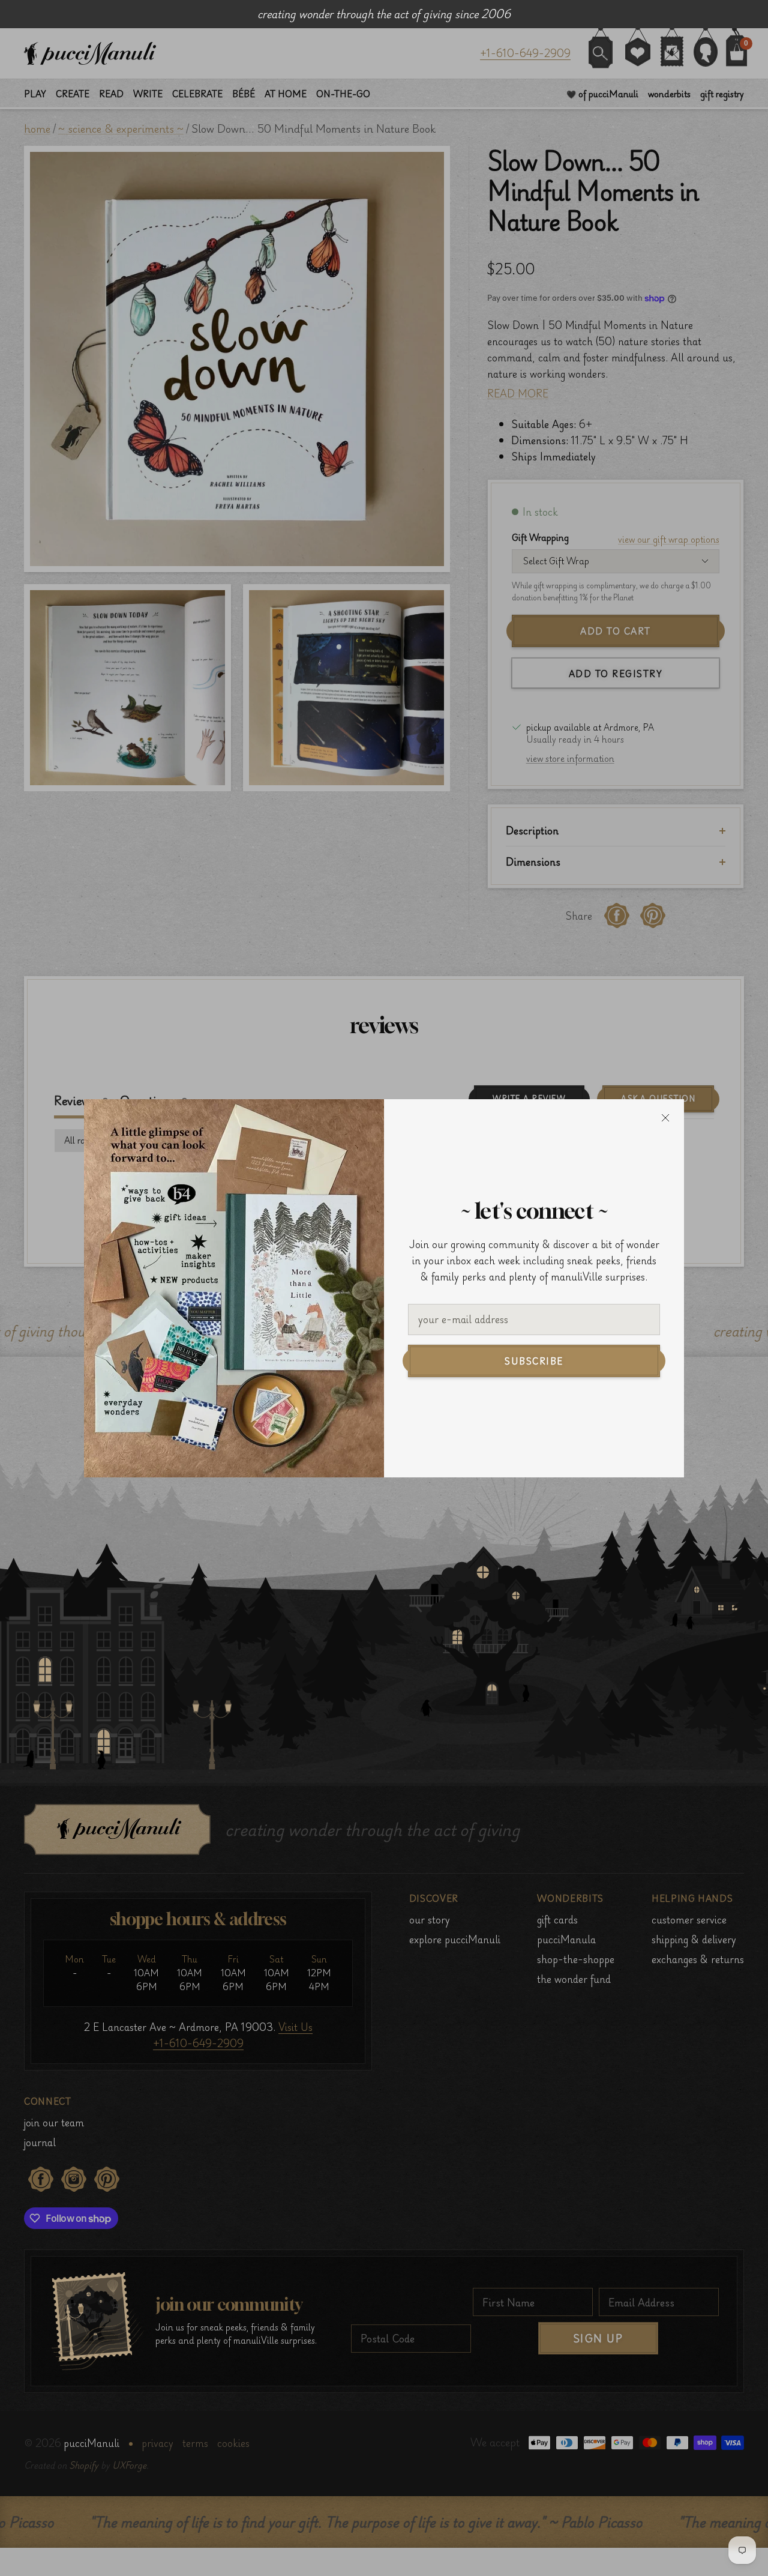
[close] (665, 1118)
